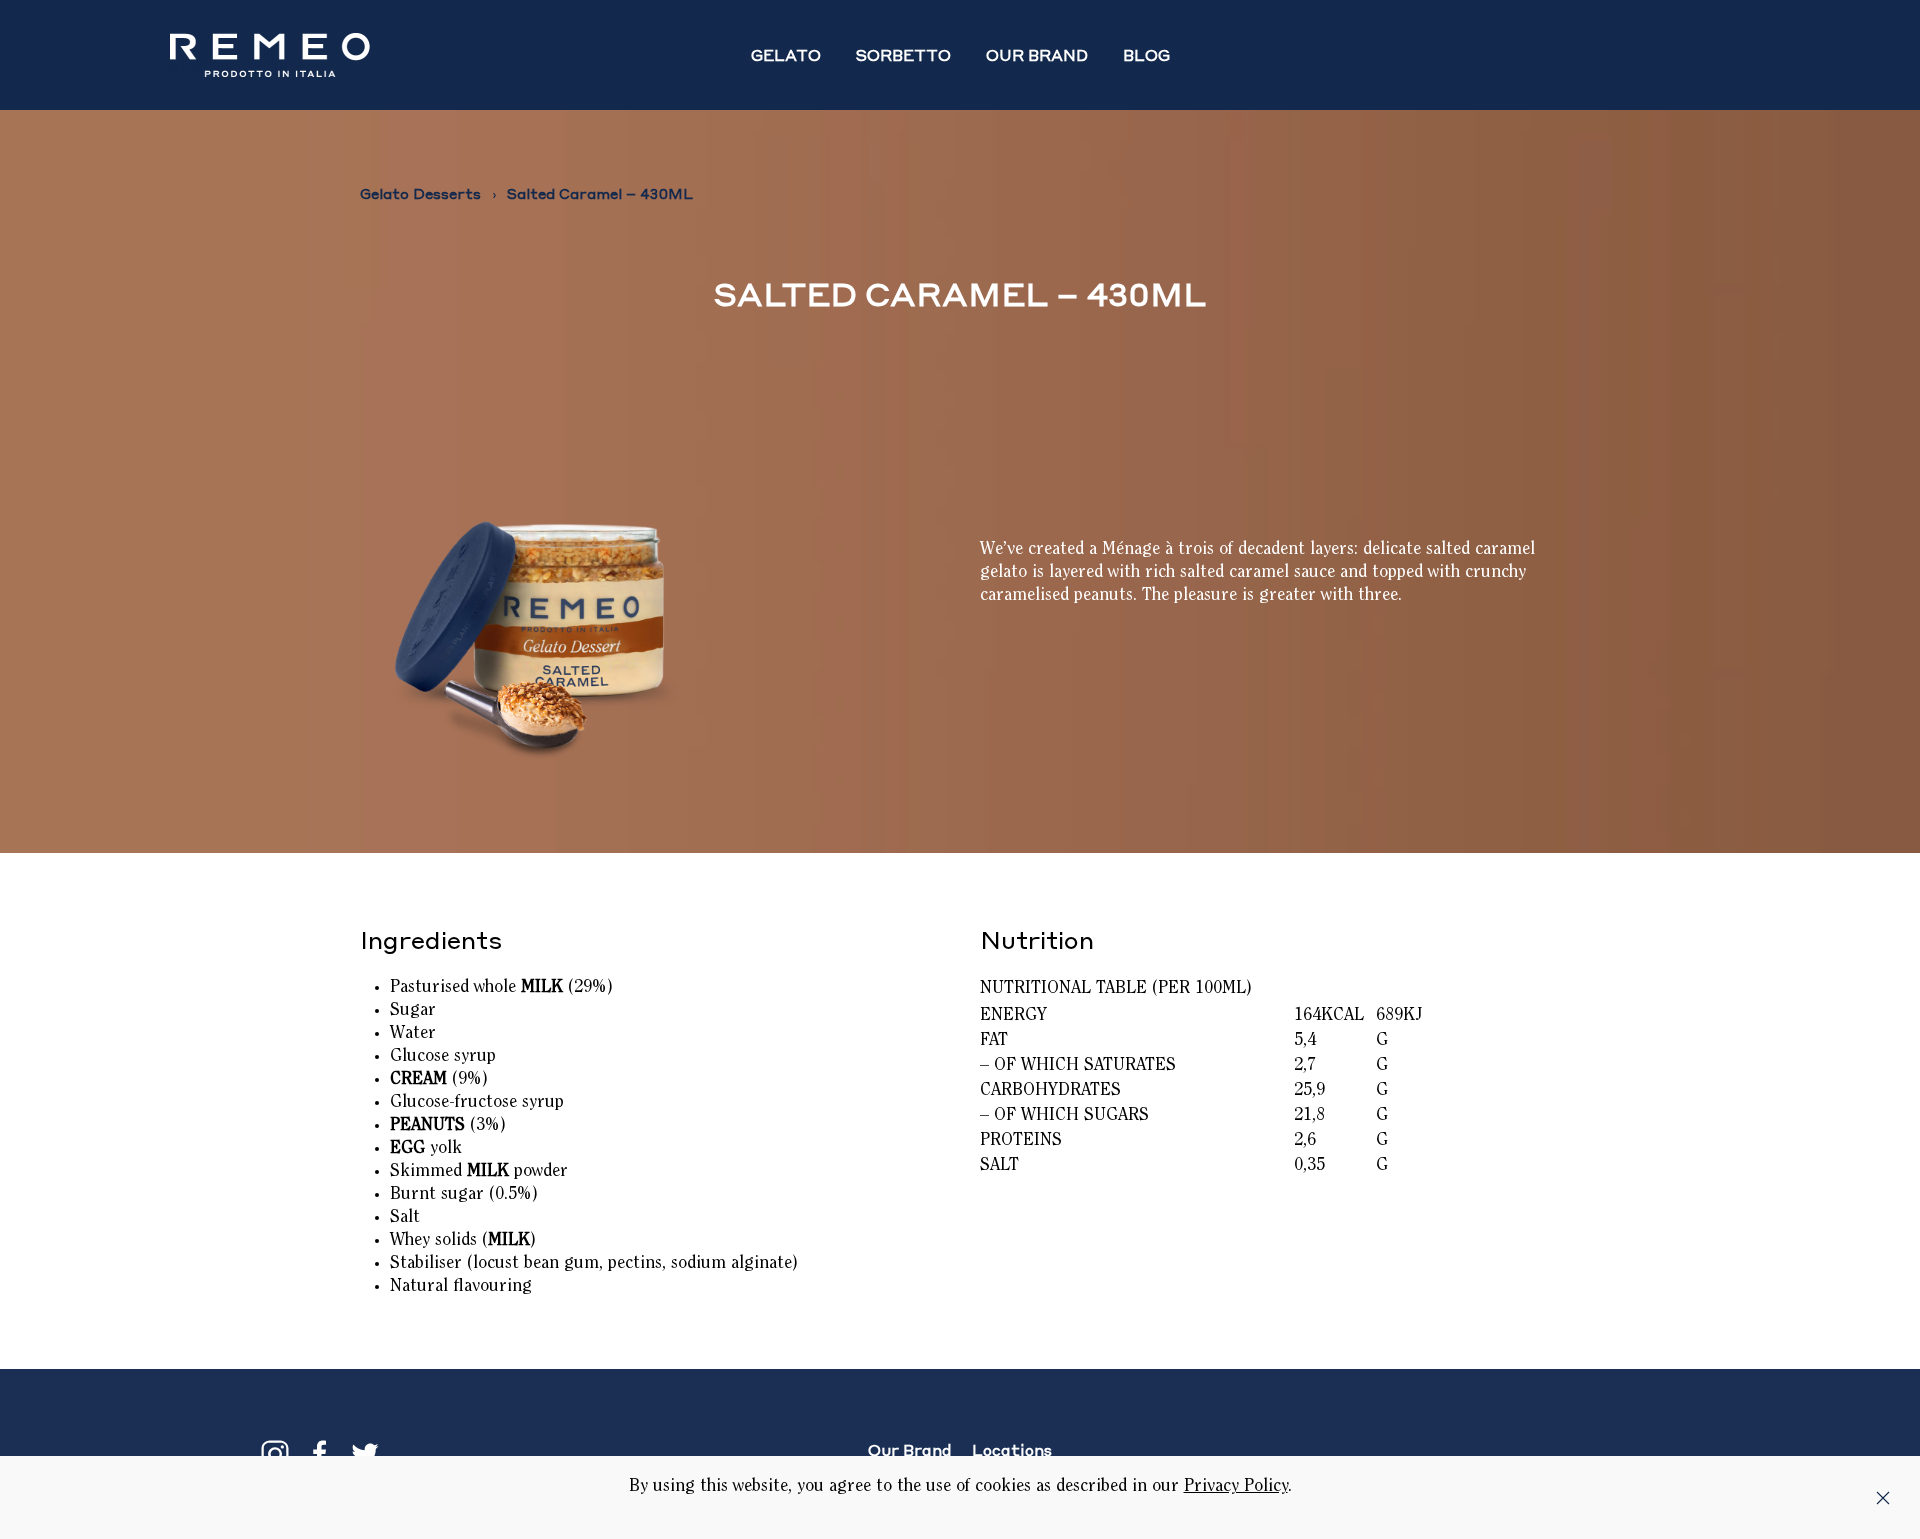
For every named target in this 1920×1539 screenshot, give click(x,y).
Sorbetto (903, 55)
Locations (1012, 1450)
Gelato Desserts (420, 193)
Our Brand (1037, 55)
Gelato (786, 55)
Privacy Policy (1236, 1487)
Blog (1146, 55)
